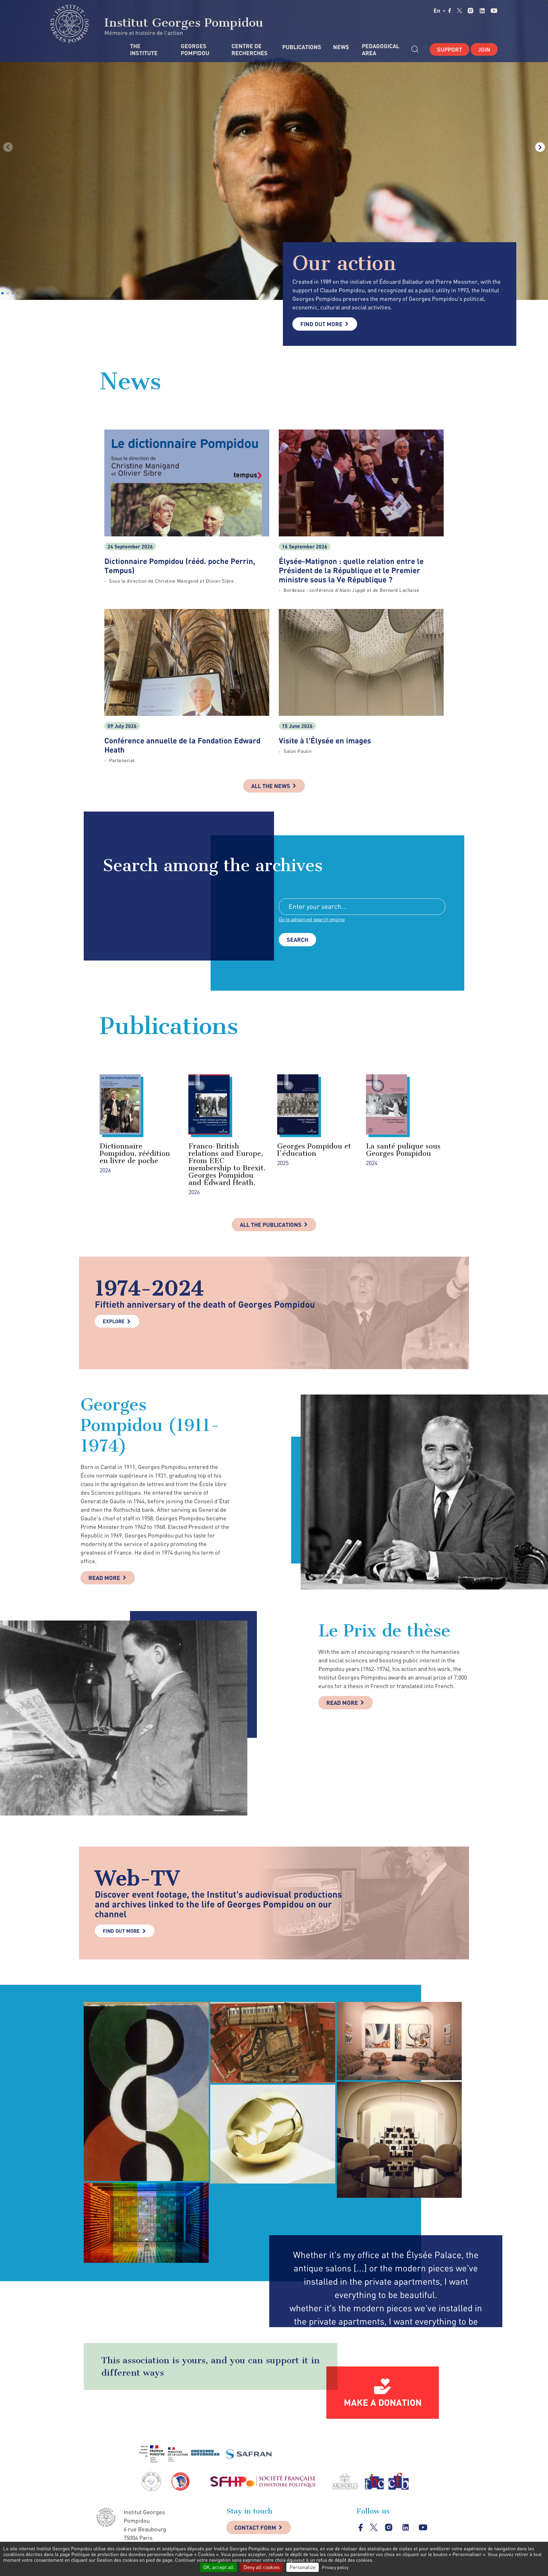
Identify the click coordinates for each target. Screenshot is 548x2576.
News (341, 47)
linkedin (482, 11)
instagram (470, 11)
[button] (3, 293)
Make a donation (383, 2402)
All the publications (271, 1225)
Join (484, 49)
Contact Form (255, 2527)
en (437, 10)
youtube (494, 11)
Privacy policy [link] (335, 2567)
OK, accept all (219, 2567)
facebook (450, 10)
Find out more (321, 324)
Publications (301, 47)
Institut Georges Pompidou (182, 23)
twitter (460, 10)
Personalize (303, 2567)
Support (450, 49)
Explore (114, 1321)
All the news (271, 786)
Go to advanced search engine (312, 919)
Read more (104, 1578)
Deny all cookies (262, 2567)
